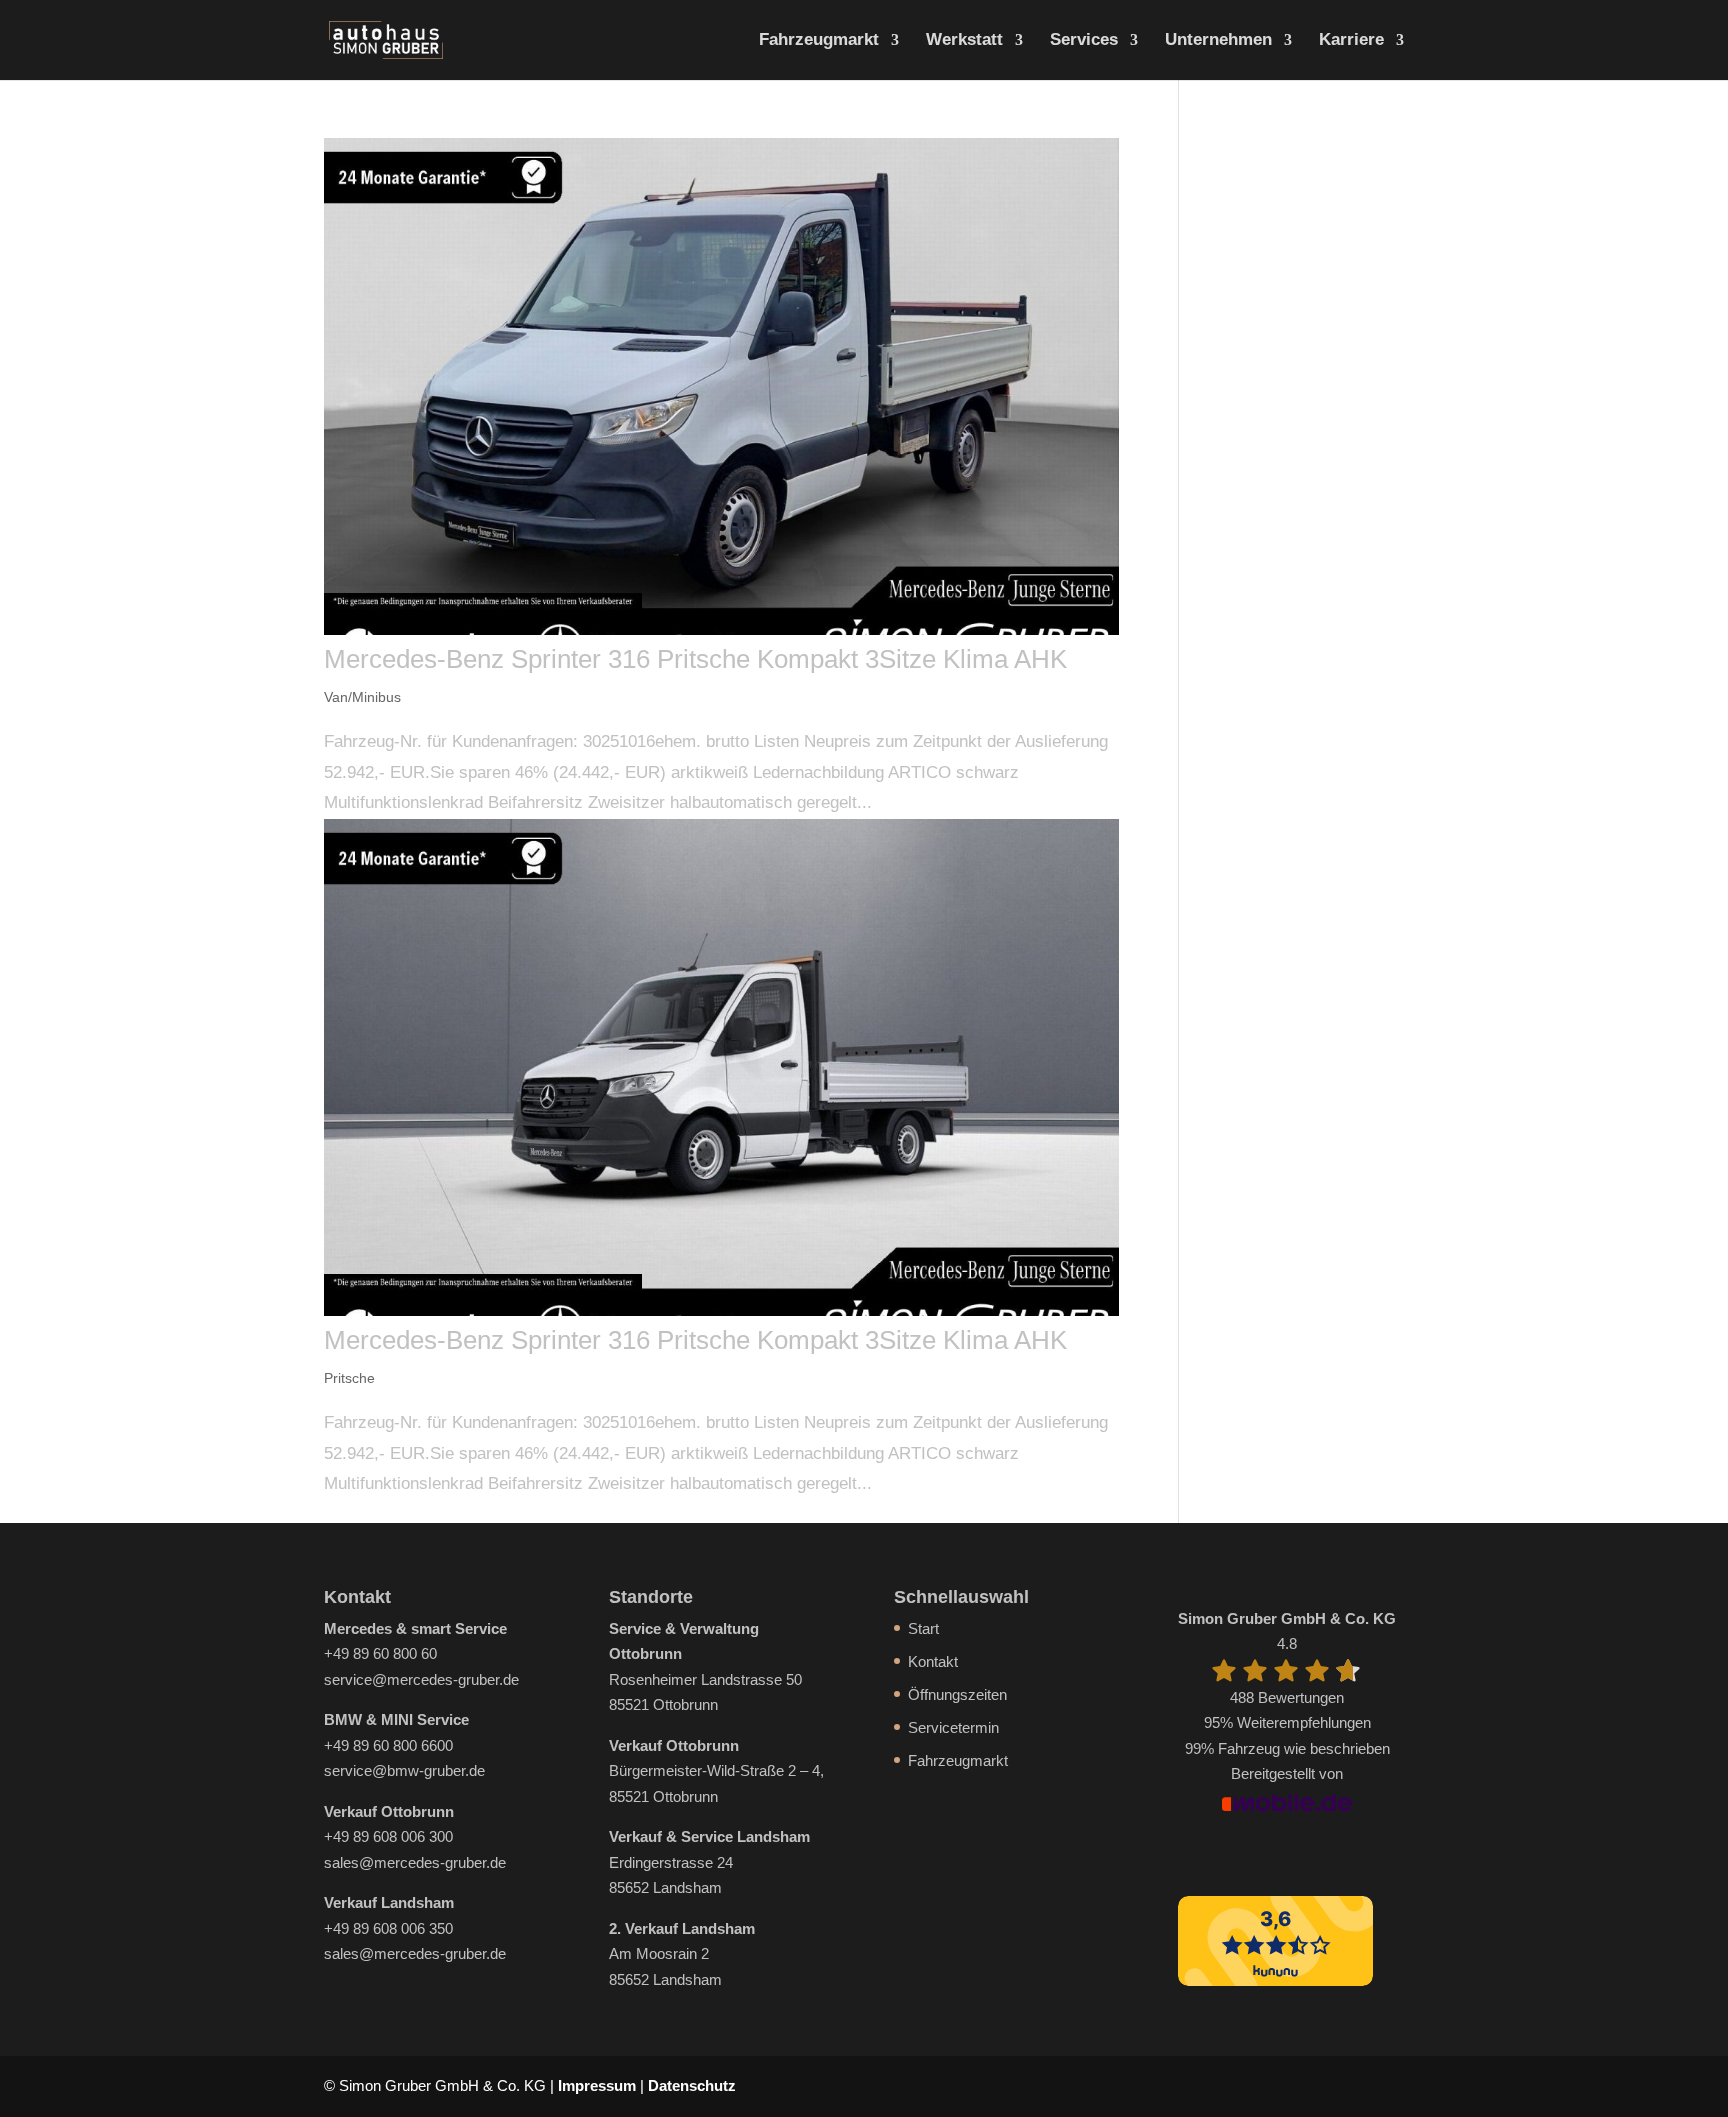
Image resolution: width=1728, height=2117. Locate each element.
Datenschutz (692, 2085)
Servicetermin (953, 1727)
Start (923, 1628)
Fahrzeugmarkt (819, 41)
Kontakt (933, 1661)
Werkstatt (964, 41)
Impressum (597, 2085)
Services (1084, 41)
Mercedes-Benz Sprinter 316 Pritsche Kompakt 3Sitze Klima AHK (695, 659)
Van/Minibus (362, 697)
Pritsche (349, 1378)
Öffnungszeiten (957, 1694)
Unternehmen (1218, 41)
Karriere (1351, 41)
